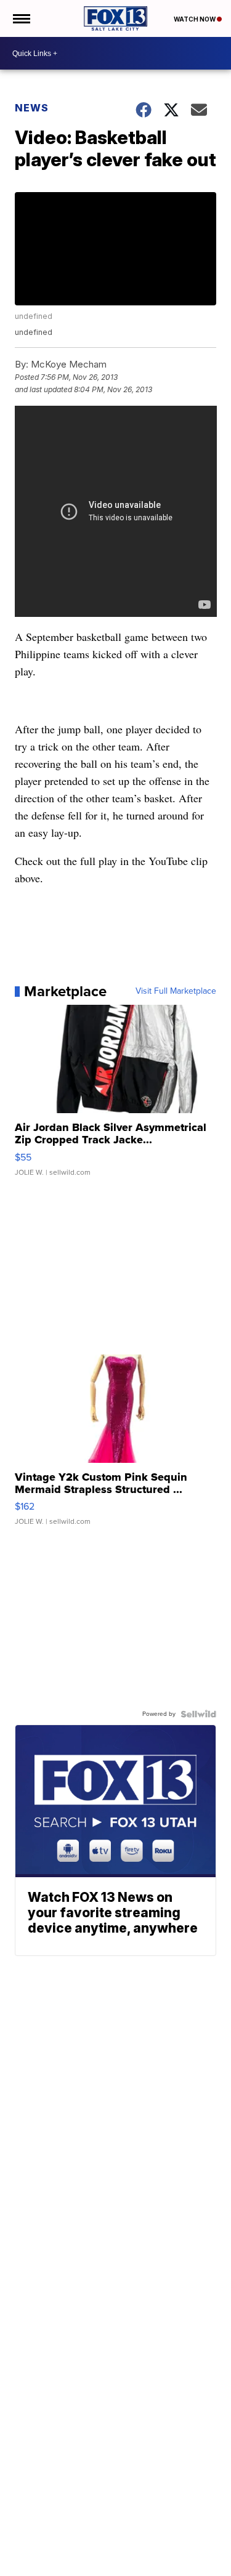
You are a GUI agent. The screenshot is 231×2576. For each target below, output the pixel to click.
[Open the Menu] (21, 18)
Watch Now (195, 19)
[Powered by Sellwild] (198, 1714)
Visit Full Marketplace (176, 991)
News (32, 108)
